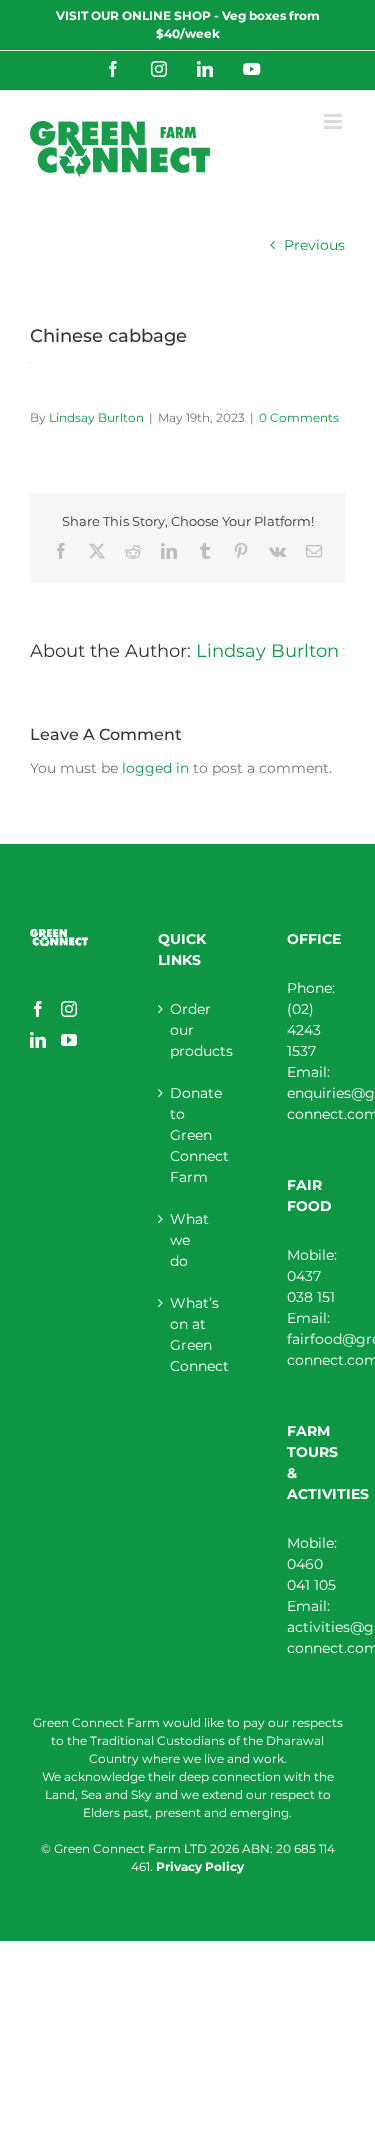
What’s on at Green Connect (188, 1334)
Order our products (188, 1030)
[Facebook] (38, 1009)
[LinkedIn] (38, 1040)
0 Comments (299, 417)
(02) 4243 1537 (304, 1030)
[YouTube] (69, 1040)
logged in (155, 768)
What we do (188, 1240)
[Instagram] (69, 1009)
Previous (314, 245)
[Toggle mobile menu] (334, 121)
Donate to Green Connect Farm (188, 1135)
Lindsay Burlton (96, 417)
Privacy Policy (200, 1866)
